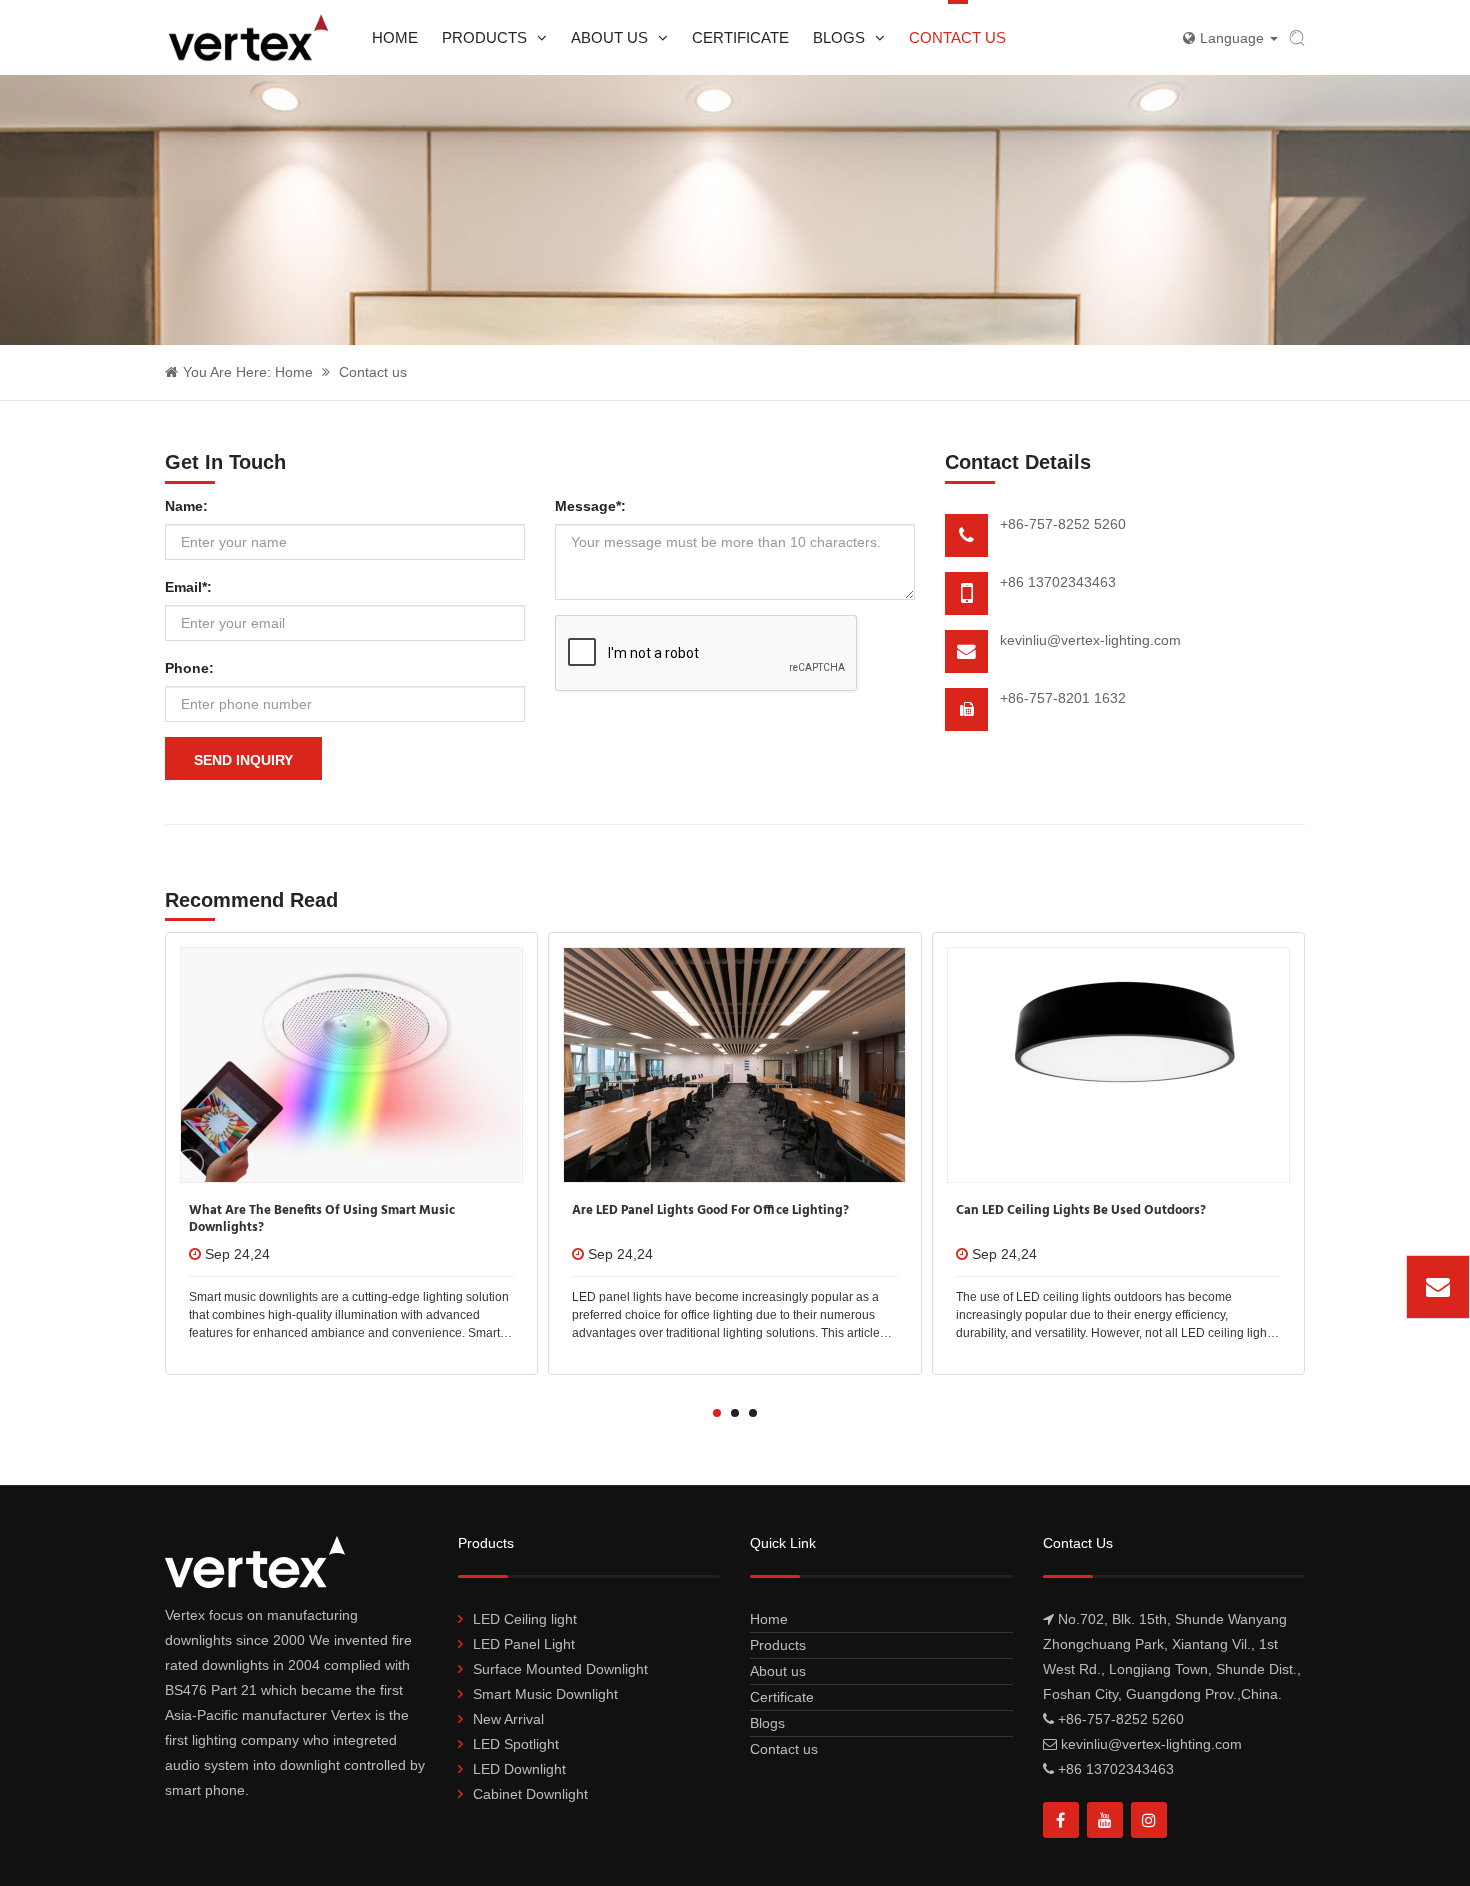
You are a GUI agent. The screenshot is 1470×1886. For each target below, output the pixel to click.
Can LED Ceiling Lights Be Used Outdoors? (1081, 1210)
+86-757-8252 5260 (1063, 524)
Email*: (188, 587)
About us (609, 37)
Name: (186, 506)
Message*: (590, 506)
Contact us (957, 37)
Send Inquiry (243, 760)
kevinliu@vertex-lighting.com (1090, 640)
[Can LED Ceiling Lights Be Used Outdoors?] (1118, 1065)
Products (484, 37)
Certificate (740, 37)
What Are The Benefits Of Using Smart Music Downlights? (322, 1219)
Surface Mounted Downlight (560, 1669)
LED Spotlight (516, 1744)
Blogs (839, 37)
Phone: (189, 668)
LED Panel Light (524, 1644)
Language (1234, 38)
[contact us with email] (1438, 1287)
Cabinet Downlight (530, 1794)
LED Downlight (519, 1769)
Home (395, 37)
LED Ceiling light (525, 1619)
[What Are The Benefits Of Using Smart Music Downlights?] (351, 1065)
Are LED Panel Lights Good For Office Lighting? (710, 1210)
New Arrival (508, 1719)
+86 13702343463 (1058, 582)
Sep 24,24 (237, 1254)
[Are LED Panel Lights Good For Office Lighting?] (734, 1065)
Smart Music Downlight (545, 1694)
